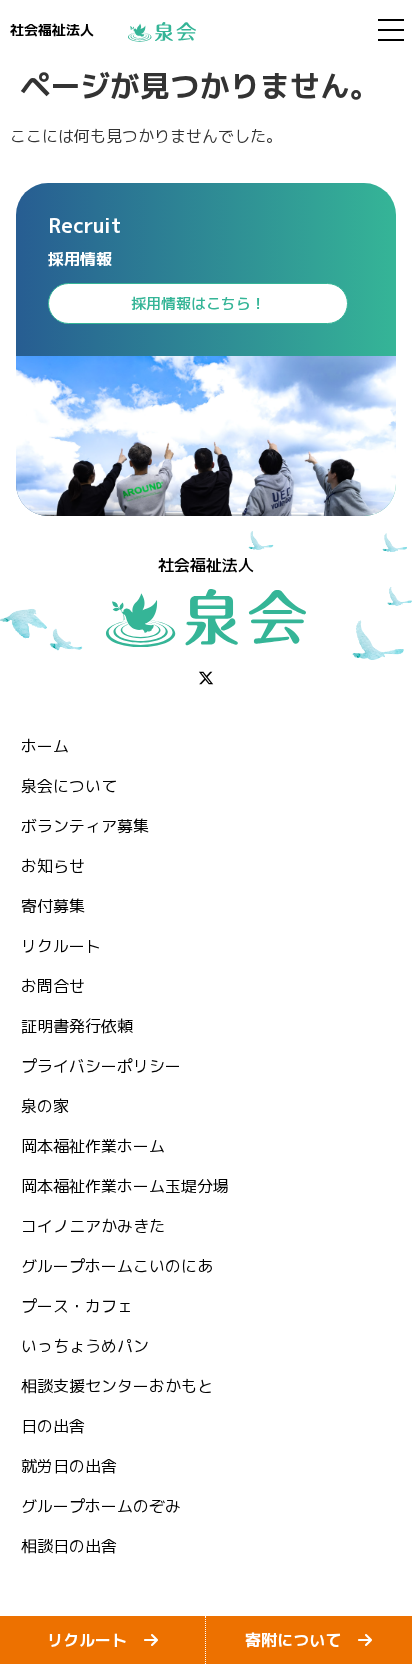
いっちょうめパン (85, 1346)
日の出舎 (53, 1426)
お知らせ (53, 866)
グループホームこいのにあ (117, 1266)
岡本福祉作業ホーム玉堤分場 (125, 1186)
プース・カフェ (77, 1306)
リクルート (61, 946)
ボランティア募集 (85, 826)
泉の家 (45, 1106)
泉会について (69, 786)
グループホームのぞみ (101, 1506)
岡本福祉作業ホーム (93, 1146)
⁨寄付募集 (53, 906)
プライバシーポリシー (101, 1066)
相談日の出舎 (69, 1546)
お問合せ (53, 986)
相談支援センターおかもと (117, 1386)
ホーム (45, 746)
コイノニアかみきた (93, 1226)
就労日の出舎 (69, 1466)
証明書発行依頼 (77, 1026)
